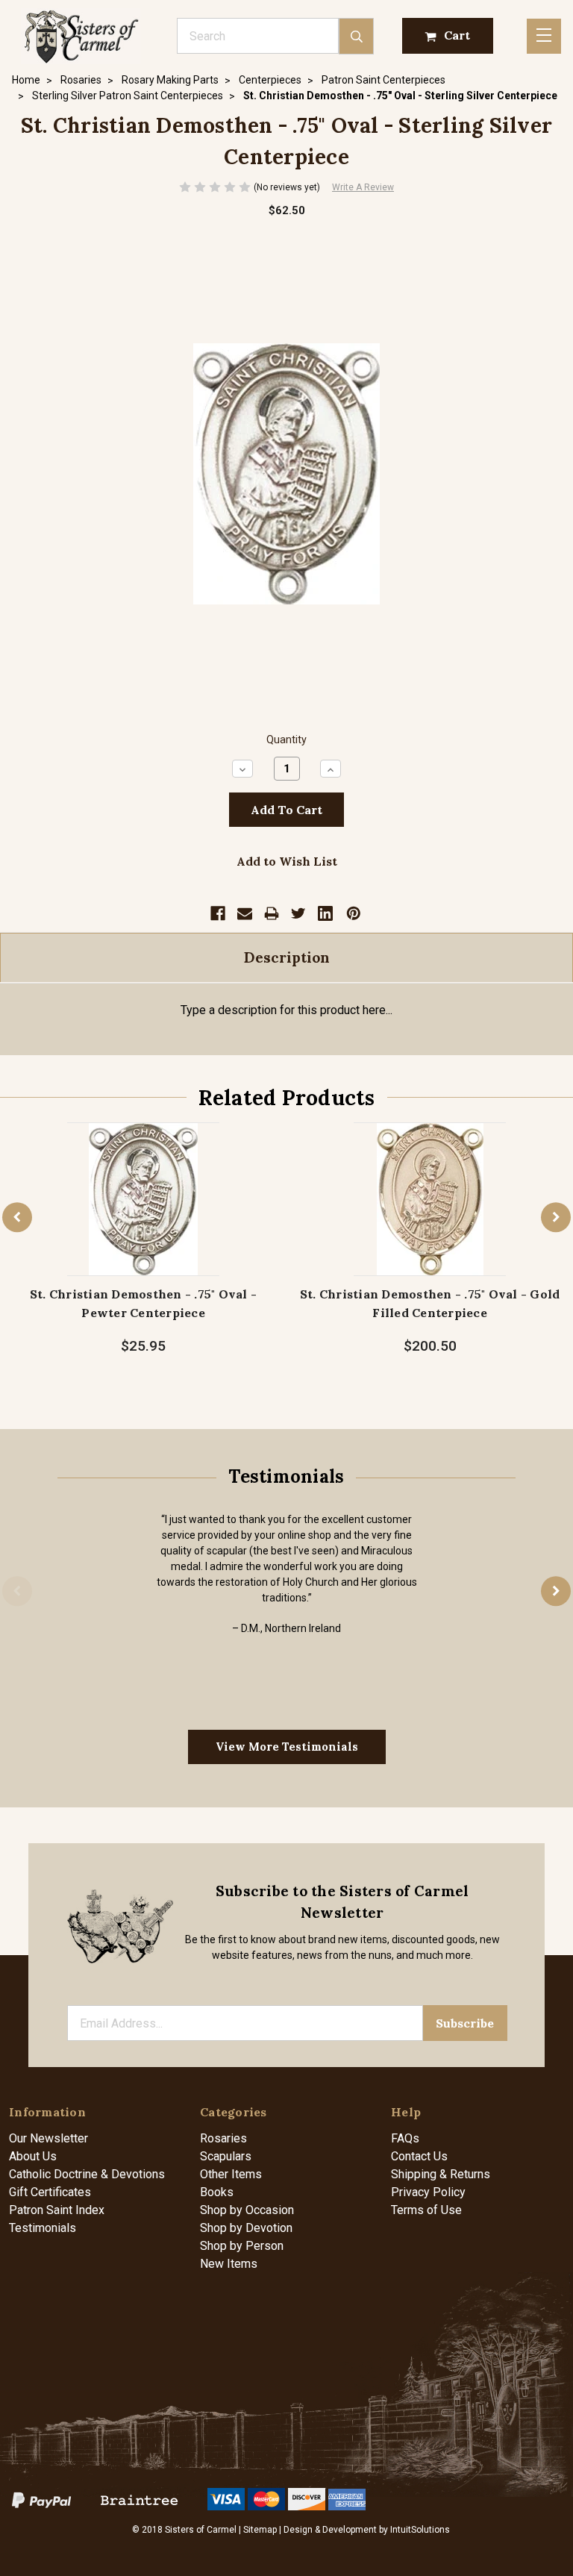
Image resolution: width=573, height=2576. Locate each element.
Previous (17, 1218)
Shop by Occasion (247, 2210)
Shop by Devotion (246, 2228)
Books (217, 2192)
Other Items (231, 2174)
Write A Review (363, 187)
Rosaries (223, 2138)
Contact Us (419, 2156)
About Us (33, 2156)
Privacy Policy (428, 2192)
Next (556, 1218)
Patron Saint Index (57, 2210)
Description (287, 957)
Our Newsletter (48, 2138)
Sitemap (260, 2530)
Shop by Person (242, 2246)
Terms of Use (426, 2210)
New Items (229, 2264)
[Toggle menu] (544, 36)
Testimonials (43, 2228)
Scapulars (226, 2156)
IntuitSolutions (420, 2530)
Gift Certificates (50, 2192)
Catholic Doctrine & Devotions (87, 2174)
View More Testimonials (287, 1747)
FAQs (405, 2138)
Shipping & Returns (441, 2174)
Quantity (286, 740)
